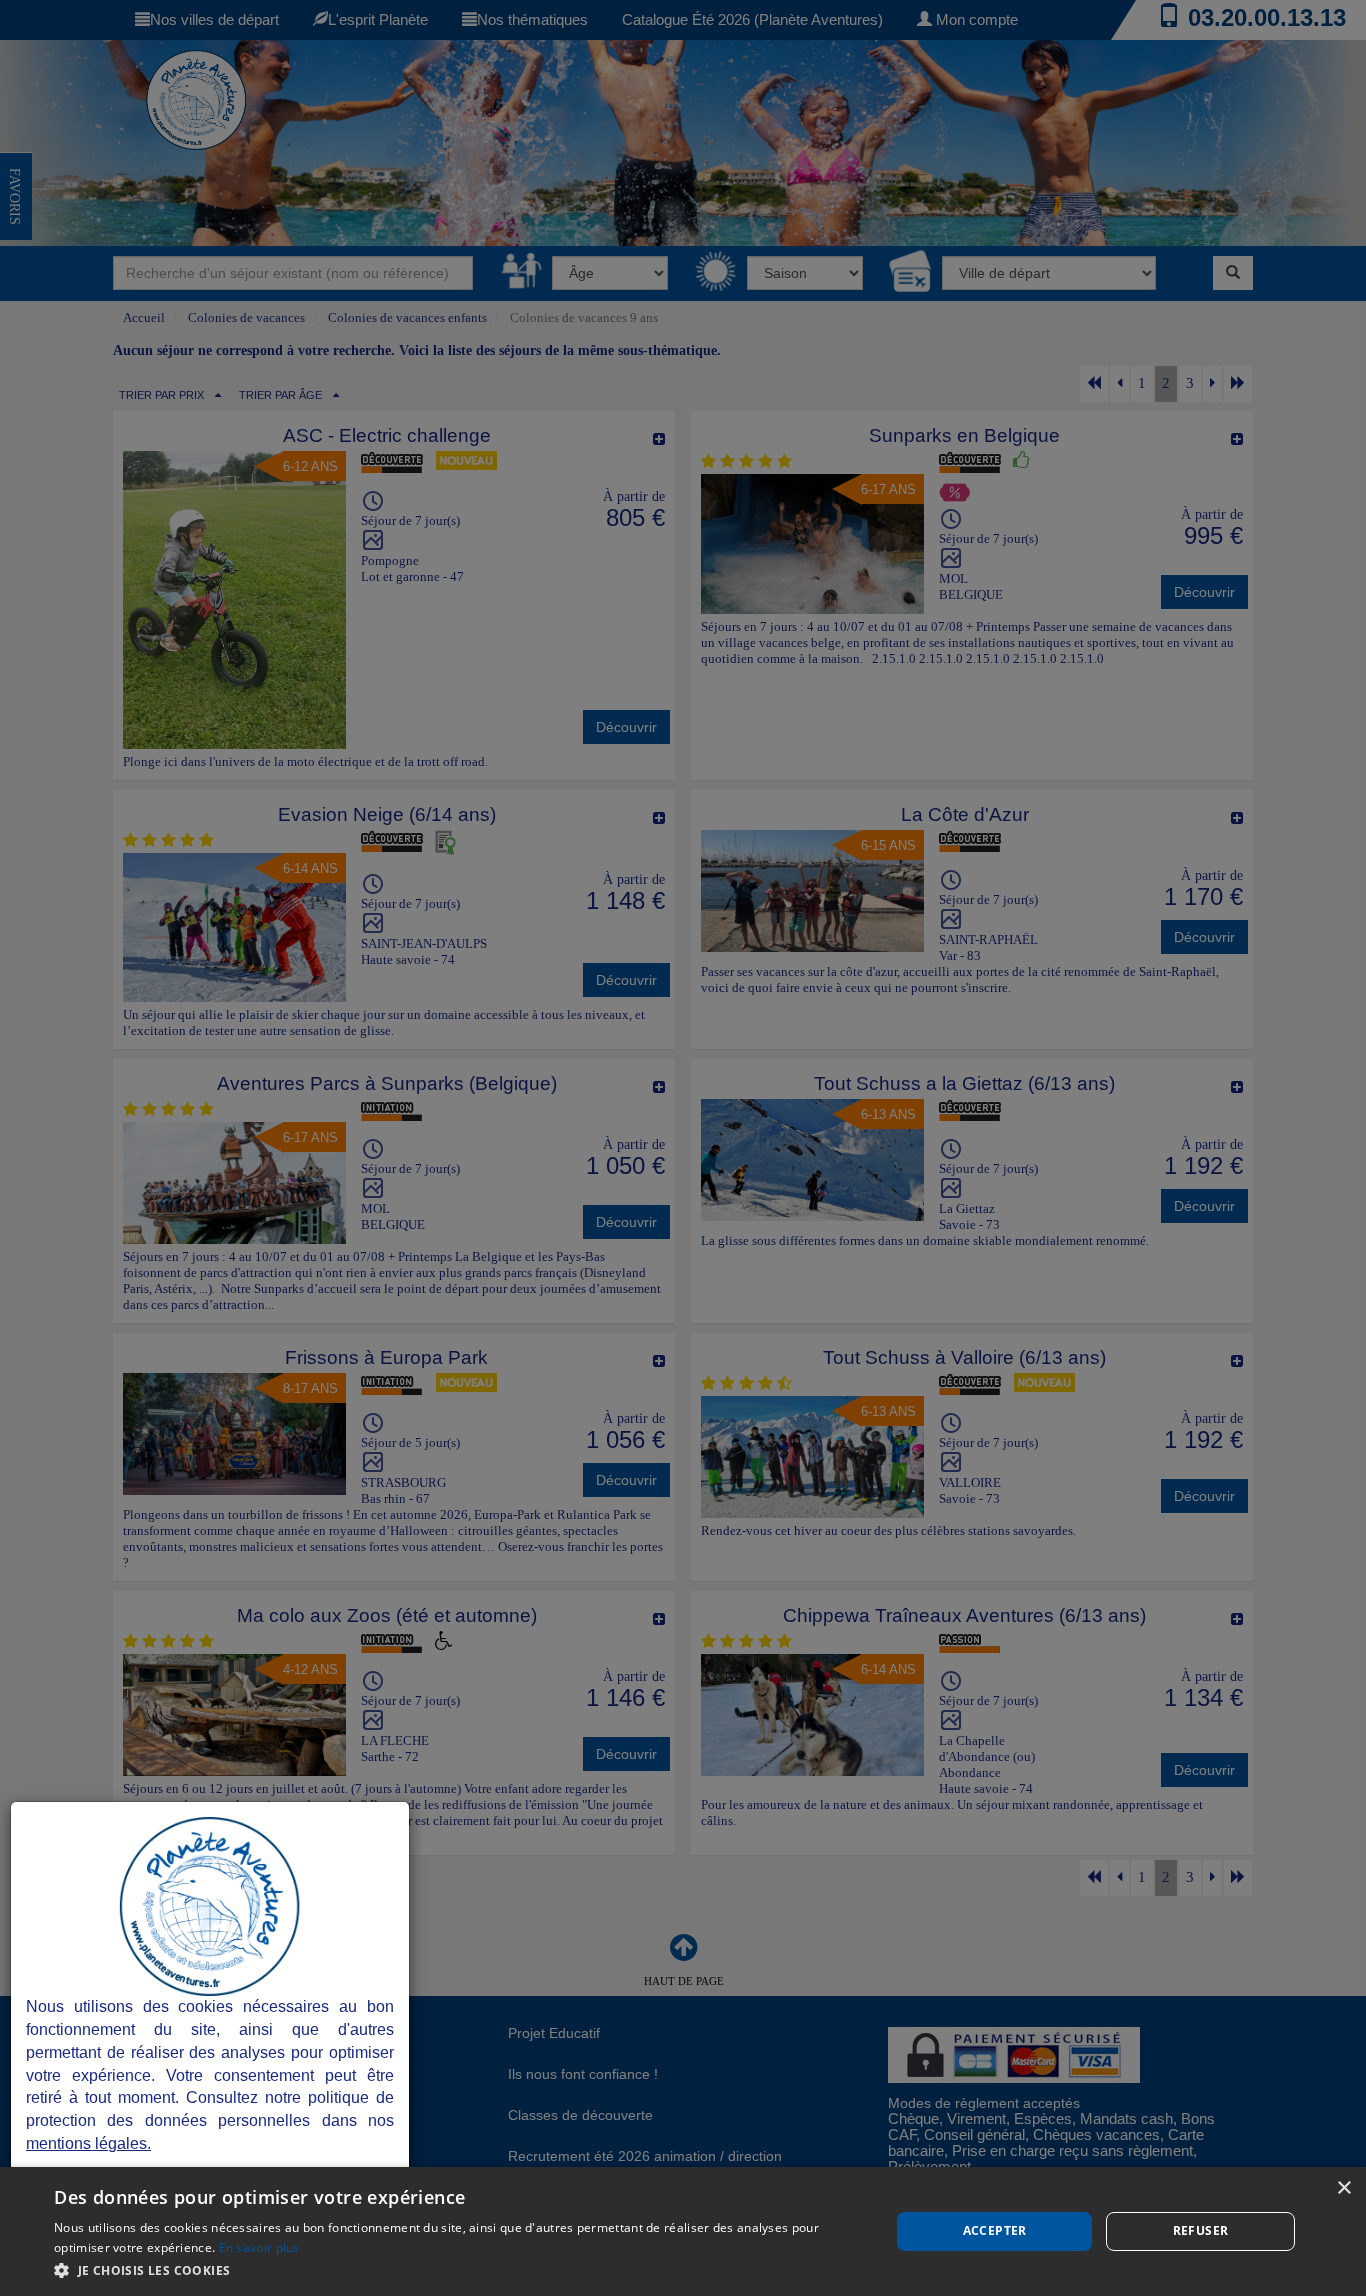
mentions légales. (88, 2143)
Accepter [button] (995, 2230)
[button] (459, 2269)
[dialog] (683, 2231)
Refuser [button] (1201, 2230)
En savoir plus (259, 2247)
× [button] (1343, 2188)
